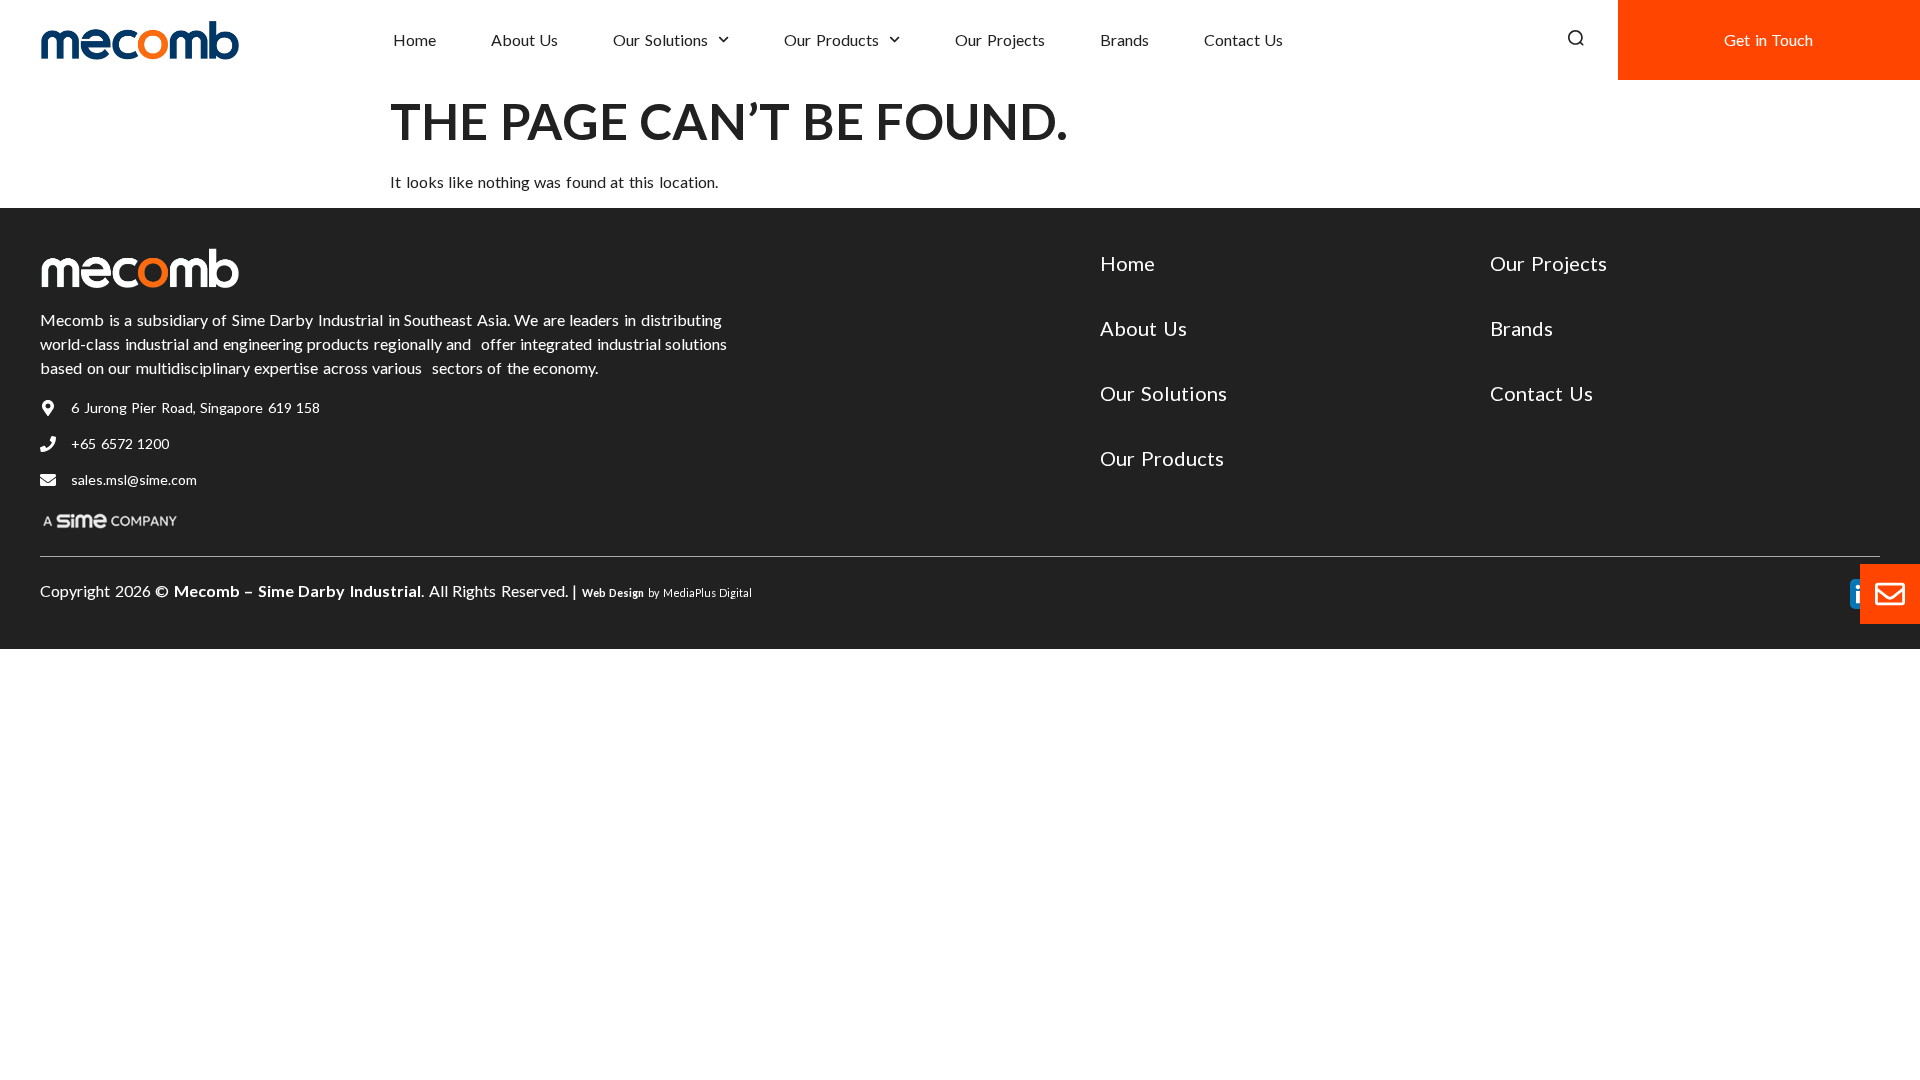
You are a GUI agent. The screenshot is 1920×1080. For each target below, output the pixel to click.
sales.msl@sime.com (134, 479)
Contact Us (1244, 39)
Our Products (831, 39)
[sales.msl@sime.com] (48, 480)
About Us (525, 39)
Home (414, 39)
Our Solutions (660, 39)
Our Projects (1000, 39)
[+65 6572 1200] (48, 444)
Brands (1124, 39)
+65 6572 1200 (120, 443)
